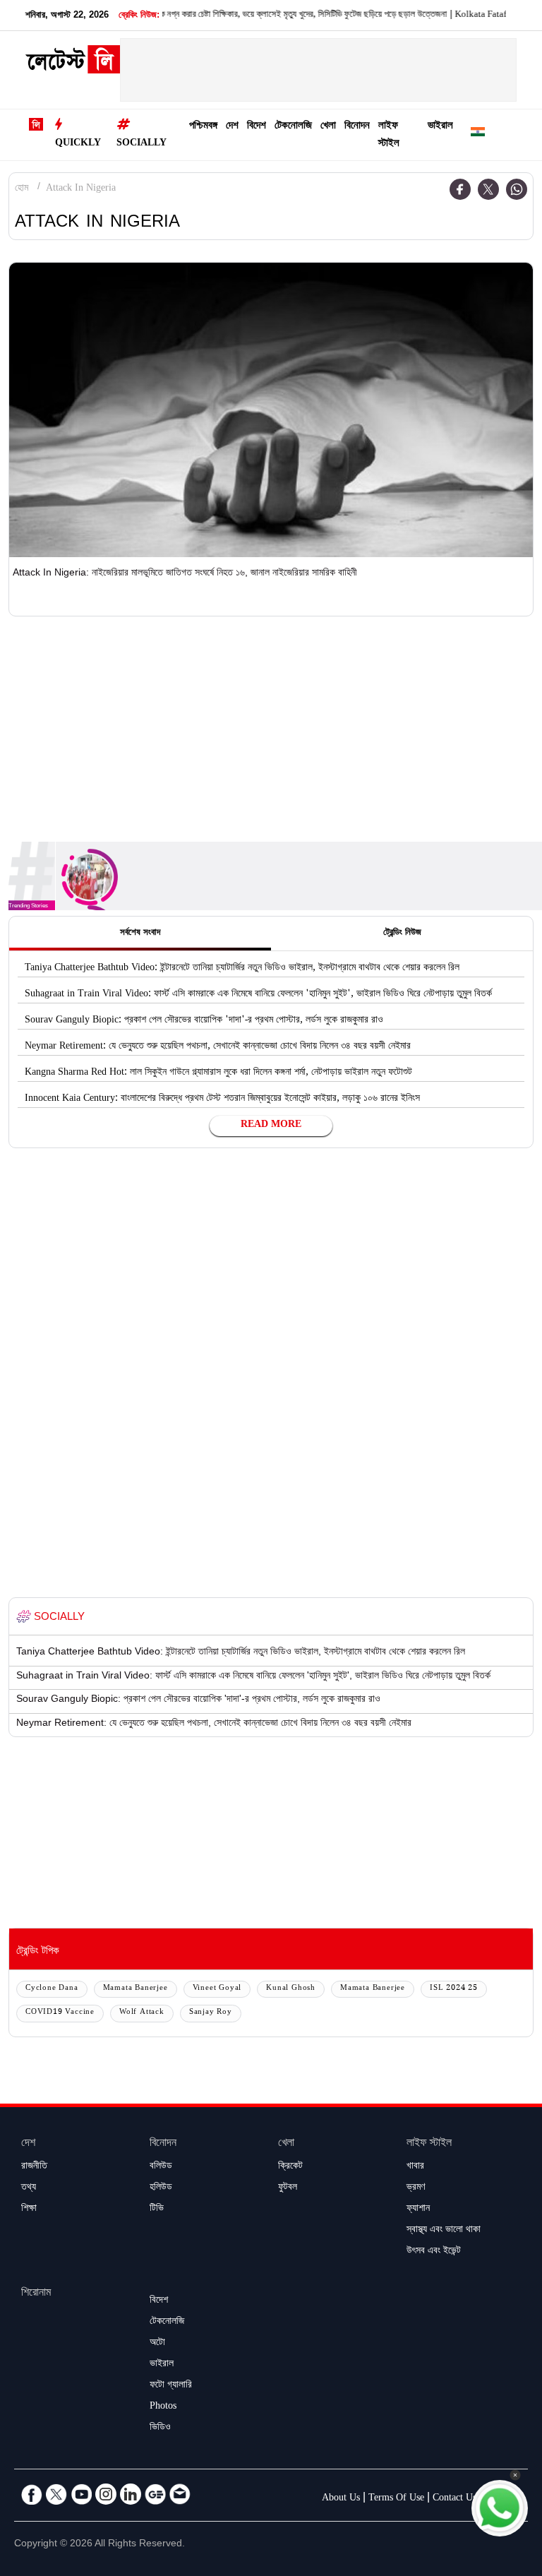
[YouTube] (81, 2494)
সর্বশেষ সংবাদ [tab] (140, 934)
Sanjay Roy (211, 2013)
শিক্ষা (29, 2210)
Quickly (78, 144)
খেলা (328, 127)
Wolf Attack (142, 2013)
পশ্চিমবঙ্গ (203, 127)
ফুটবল (288, 2188)
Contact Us (454, 2499)
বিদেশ (257, 127)
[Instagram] (106, 2494)
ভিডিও (160, 2428)
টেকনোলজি (293, 127)
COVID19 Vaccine (60, 2013)
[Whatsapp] (517, 189)
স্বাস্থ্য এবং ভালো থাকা (444, 2231)
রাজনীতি (34, 2167)
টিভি (157, 2210)
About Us (341, 2499)
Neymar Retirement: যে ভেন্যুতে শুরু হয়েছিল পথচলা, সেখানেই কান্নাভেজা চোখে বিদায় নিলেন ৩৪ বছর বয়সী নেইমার (218, 1047)
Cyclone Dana (52, 1989)
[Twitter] (488, 189)
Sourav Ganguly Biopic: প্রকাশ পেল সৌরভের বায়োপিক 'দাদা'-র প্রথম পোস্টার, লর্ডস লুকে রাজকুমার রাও (204, 1021)
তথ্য (29, 2188)
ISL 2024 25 (454, 1989)
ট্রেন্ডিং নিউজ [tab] (402, 934)
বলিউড (161, 2167)
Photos (163, 2407)
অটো (157, 2344)
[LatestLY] (73, 64)
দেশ (232, 127)
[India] (478, 135)
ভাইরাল (440, 127)
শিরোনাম (36, 2294)
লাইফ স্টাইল (389, 136)
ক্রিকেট (290, 2167)
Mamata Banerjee (135, 1989)
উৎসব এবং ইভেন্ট (434, 2252)
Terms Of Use (396, 2499)
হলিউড (161, 2188)
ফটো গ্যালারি (171, 2386)
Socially (141, 144)
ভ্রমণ (416, 2188)
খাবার (415, 2167)
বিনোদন (357, 127)
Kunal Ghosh (291, 1989)
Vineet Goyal (217, 1989)
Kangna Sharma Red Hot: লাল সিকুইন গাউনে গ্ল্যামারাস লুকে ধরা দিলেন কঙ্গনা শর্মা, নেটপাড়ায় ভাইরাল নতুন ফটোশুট (218, 1073)
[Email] (180, 2494)
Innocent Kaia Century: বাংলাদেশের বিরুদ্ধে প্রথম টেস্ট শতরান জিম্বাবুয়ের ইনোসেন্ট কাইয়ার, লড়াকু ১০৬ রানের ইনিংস (222, 1099)
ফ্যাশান (418, 2210)
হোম (22, 189)
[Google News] (155, 2494)
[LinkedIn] (131, 2494)
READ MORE (271, 1126)
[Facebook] (460, 189)
